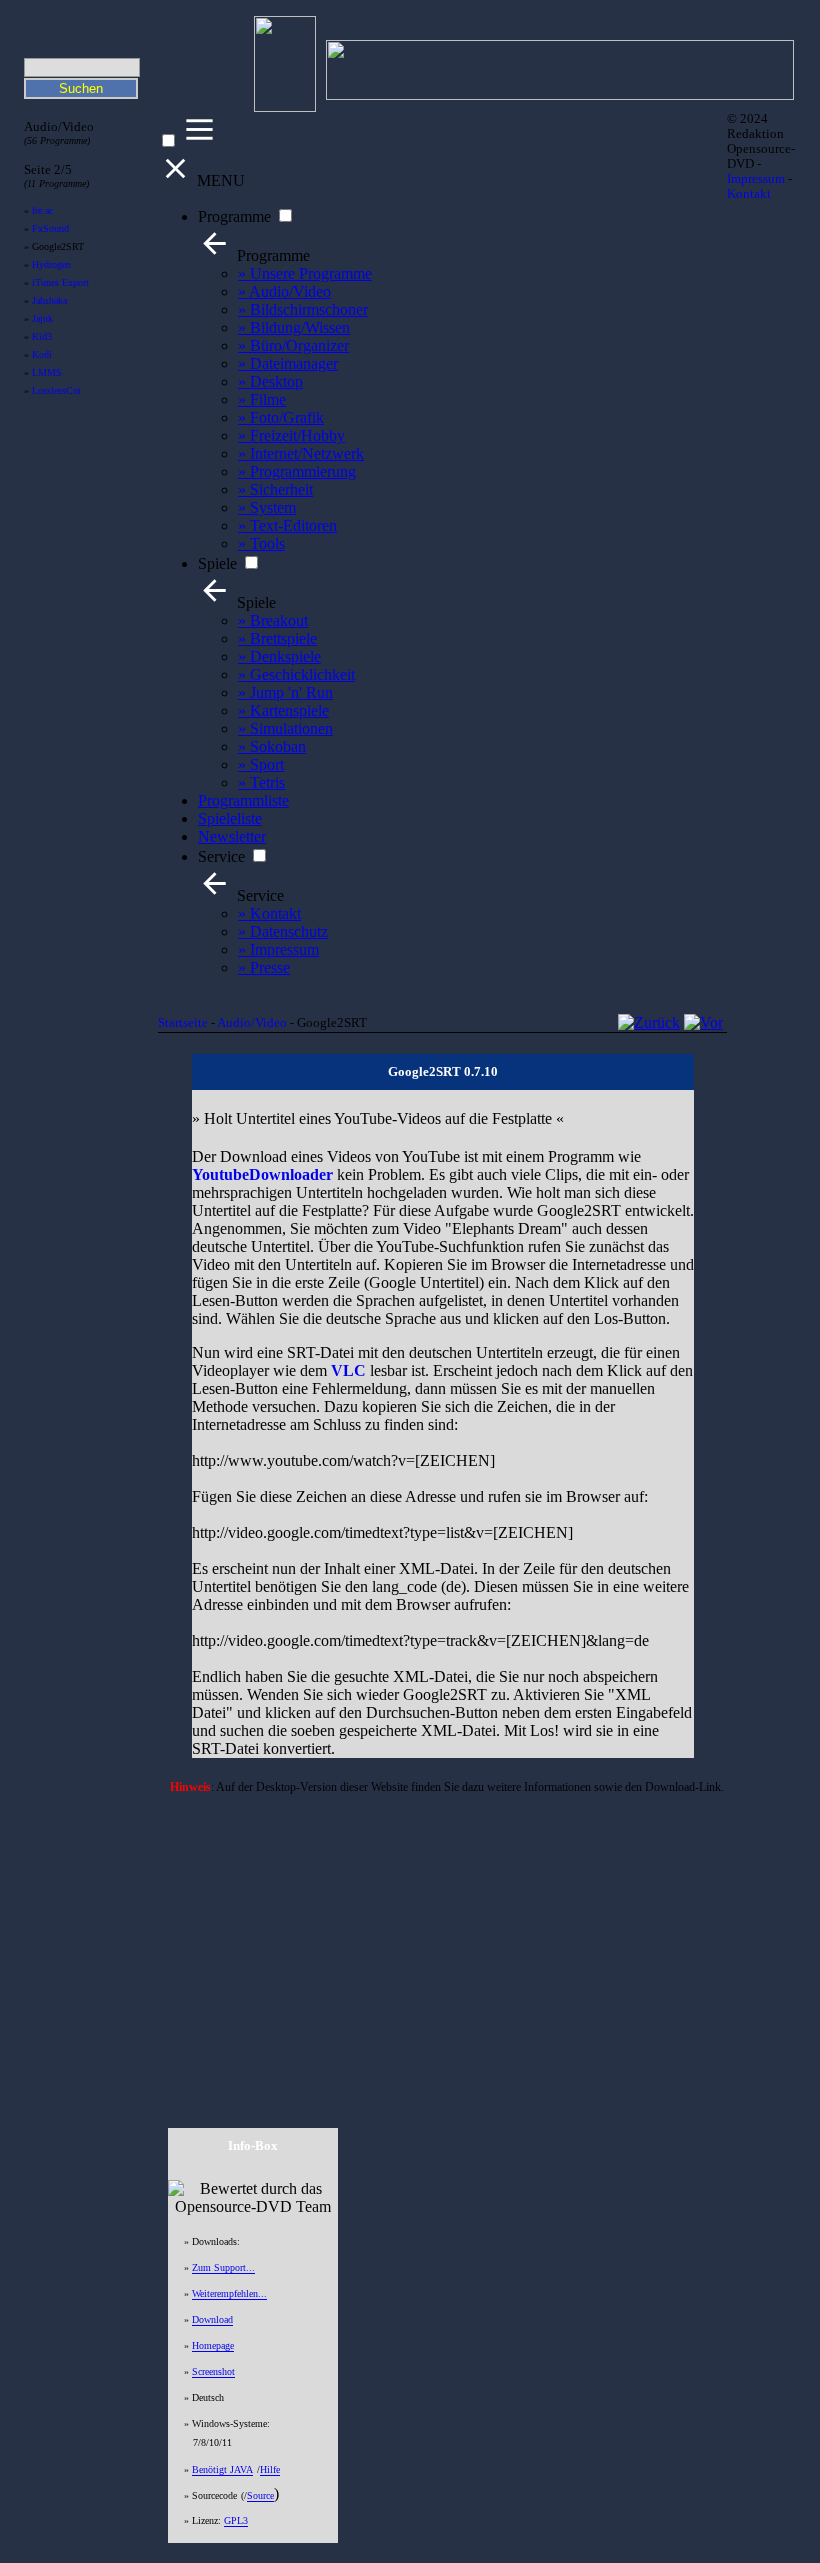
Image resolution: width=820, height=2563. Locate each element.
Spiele (217, 563)
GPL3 (236, 2520)
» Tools (261, 543)
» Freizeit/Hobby (291, 435)
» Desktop (270, 381)
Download (212, 2319)
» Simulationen (285, 728)
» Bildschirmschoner (303, 309)
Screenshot (213, 2371)
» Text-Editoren (287, 525)
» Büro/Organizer (293, 345)
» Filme (262, 399)
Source (260, 2495)
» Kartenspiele (283, 710)
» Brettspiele (277, 638)
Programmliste (243, 800)
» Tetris (261, 782)
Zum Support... (223, 2267)
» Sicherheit (275, 489)
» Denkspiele (279, 656)
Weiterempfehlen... (229, 2293)
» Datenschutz (283, 931)
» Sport (261, 764)
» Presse (264, 967)
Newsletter (232, 836)
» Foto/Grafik (281, 417)
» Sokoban (272, 746)
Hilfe (270, 2469)
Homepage (213, 2345)
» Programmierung (297, 471)
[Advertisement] (443, 1943)
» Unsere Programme (305, 273)
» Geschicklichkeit (296, 674)
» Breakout (273, 620)
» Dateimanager (288, 363)
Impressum (756, 179)
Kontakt (749, 194)
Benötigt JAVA (222, 2469)
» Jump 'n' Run (285, 692)
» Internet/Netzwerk (301, 453)
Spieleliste (230, 818)
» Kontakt (269, 913)
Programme (234, 216)
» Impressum (278, 949)
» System (267, 507)
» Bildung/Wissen (294, 327)
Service (221, 856)
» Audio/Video (284, 291)
